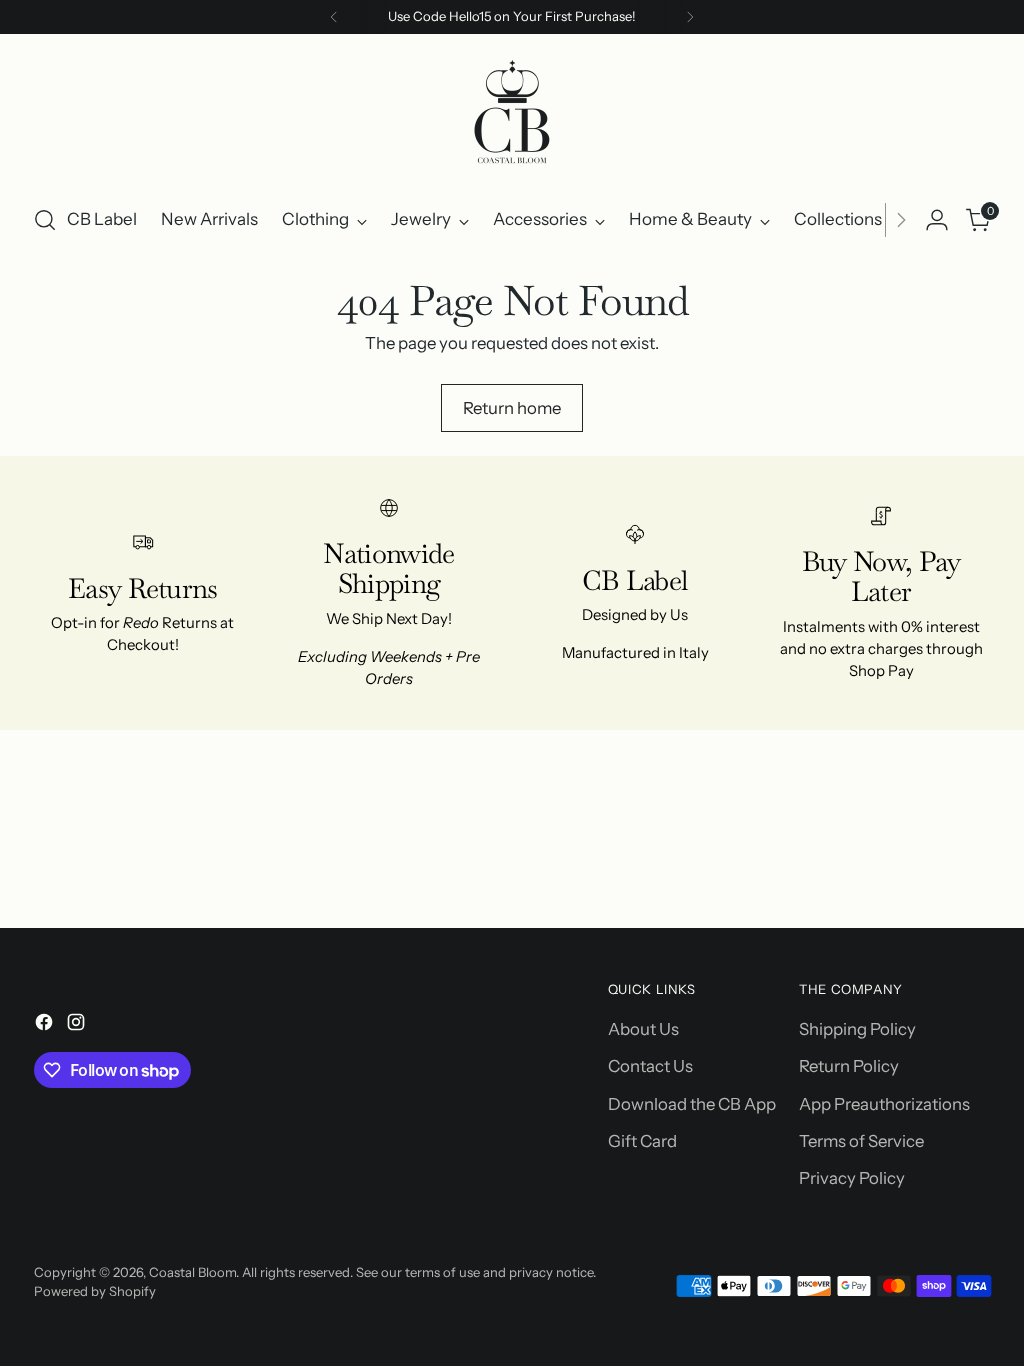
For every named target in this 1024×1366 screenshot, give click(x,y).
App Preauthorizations (884, 1104)
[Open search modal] (45, 220)
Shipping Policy (857, 1029)
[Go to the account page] (937, 220)
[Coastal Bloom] (512, 116)
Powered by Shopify (95, 1291)
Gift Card (642, 1141)
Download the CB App (692, 1104)
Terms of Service (861, 1141)
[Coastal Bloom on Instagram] (78, 1025)
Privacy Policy (852, 1178)
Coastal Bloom (192, 1272)
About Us (643, 1029)
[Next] (690, 17)
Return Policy (849, 1066)
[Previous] (334, 17)
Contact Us (650, 1066)
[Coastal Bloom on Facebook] (46, 1025)
